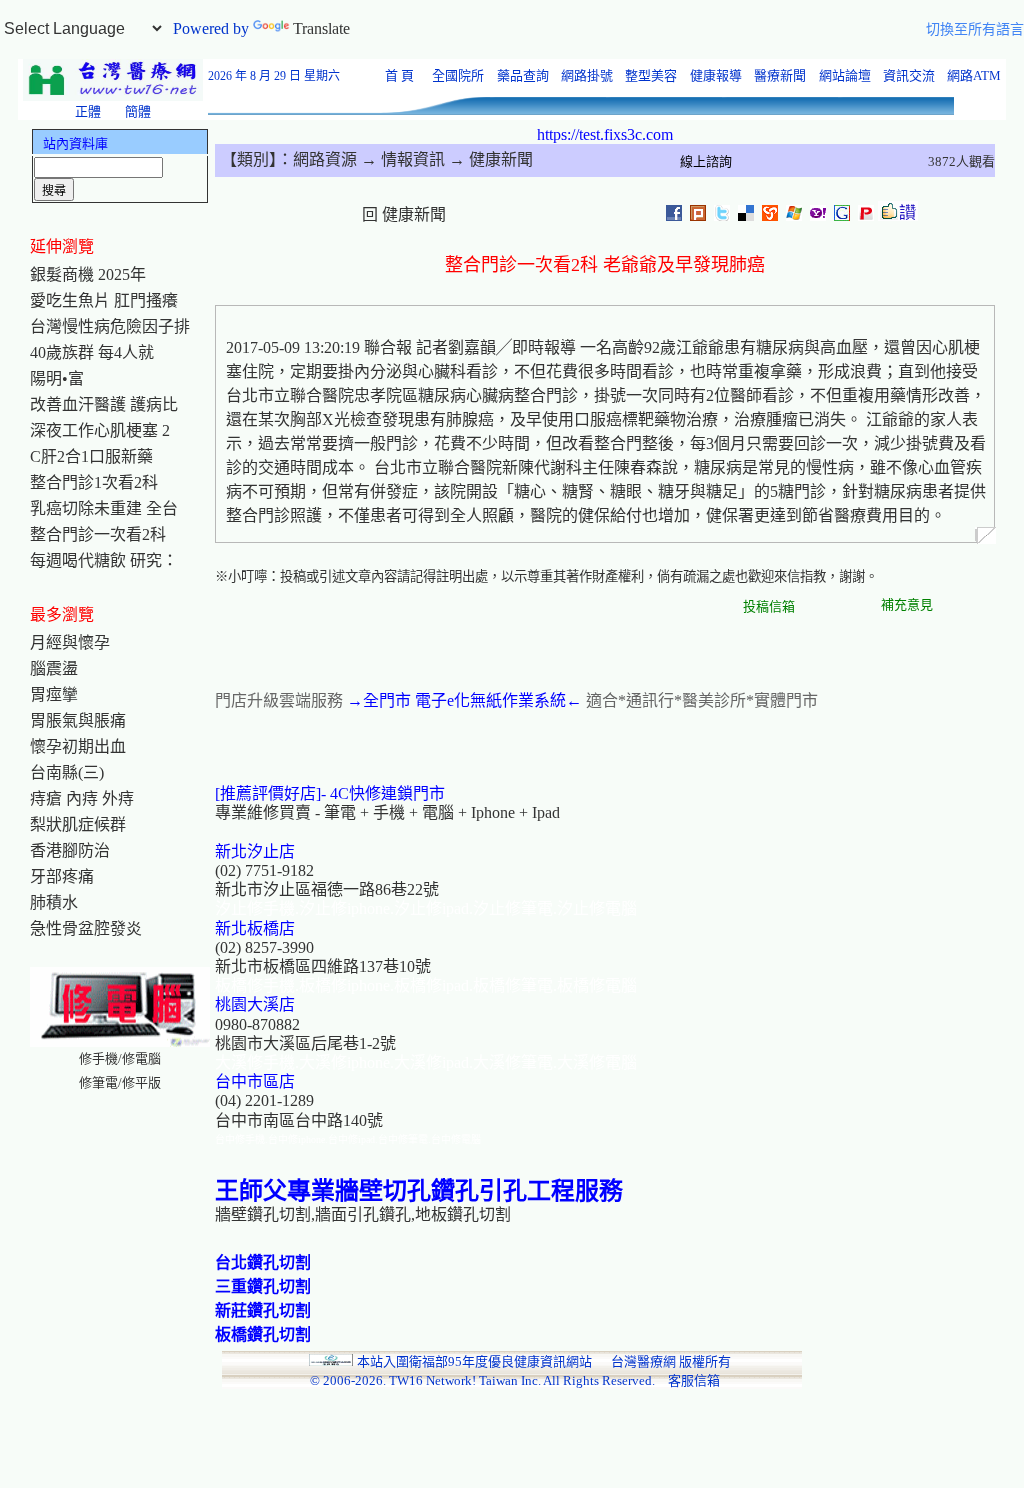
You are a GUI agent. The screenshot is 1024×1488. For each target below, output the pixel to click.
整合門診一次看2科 (98, 534)
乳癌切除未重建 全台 (104, 508)
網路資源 (325, 159)
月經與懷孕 (70, 642)
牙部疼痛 (62, 876)
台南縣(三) (67, 772)
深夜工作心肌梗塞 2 (100, 430)
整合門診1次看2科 (94, 482)
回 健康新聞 (404, 214)
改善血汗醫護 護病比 (104, 404)
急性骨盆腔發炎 (86, 928)
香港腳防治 (70, 850)
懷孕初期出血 (78, 746)
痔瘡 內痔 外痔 (82, 798)
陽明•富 (57, 378)
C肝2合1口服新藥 (91, 456)
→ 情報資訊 (401, 159)
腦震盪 (54, 668)
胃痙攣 (54, 694)
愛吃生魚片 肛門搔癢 (104, 300)
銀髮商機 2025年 (88, 274)
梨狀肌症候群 (78, 824)
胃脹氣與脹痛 (78, 720)
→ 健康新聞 (489, 159)
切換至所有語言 (975, 29)
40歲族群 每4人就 (92, 352)
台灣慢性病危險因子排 (110, 326)
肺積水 (54, 902)
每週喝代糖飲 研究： (104, 560)
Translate (321, 28)
